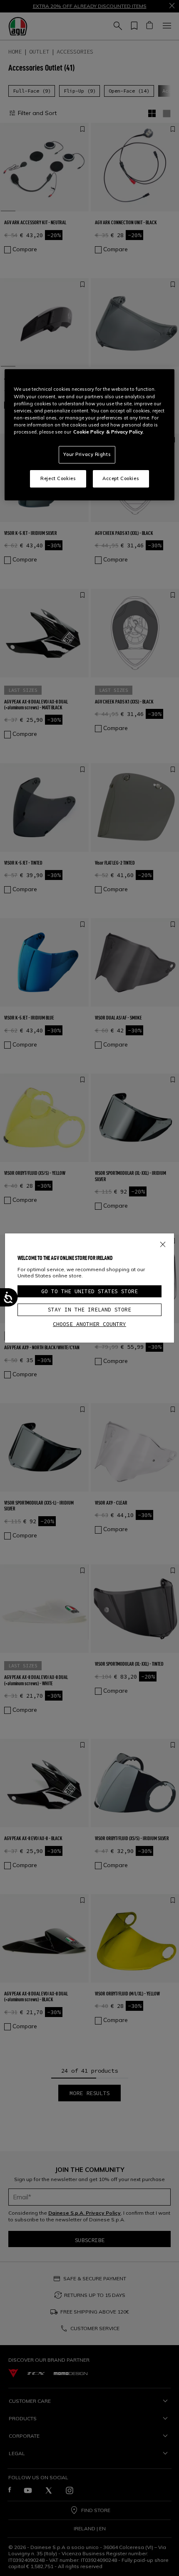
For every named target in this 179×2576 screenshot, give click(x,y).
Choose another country (89, 1324)
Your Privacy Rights (87, 454)
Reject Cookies (58, 478)
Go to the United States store (89, 1291)
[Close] (163, 1243)
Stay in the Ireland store (89, 1310)
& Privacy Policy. (125, 432)
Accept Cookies (121, 478)
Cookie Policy (89, 432)
